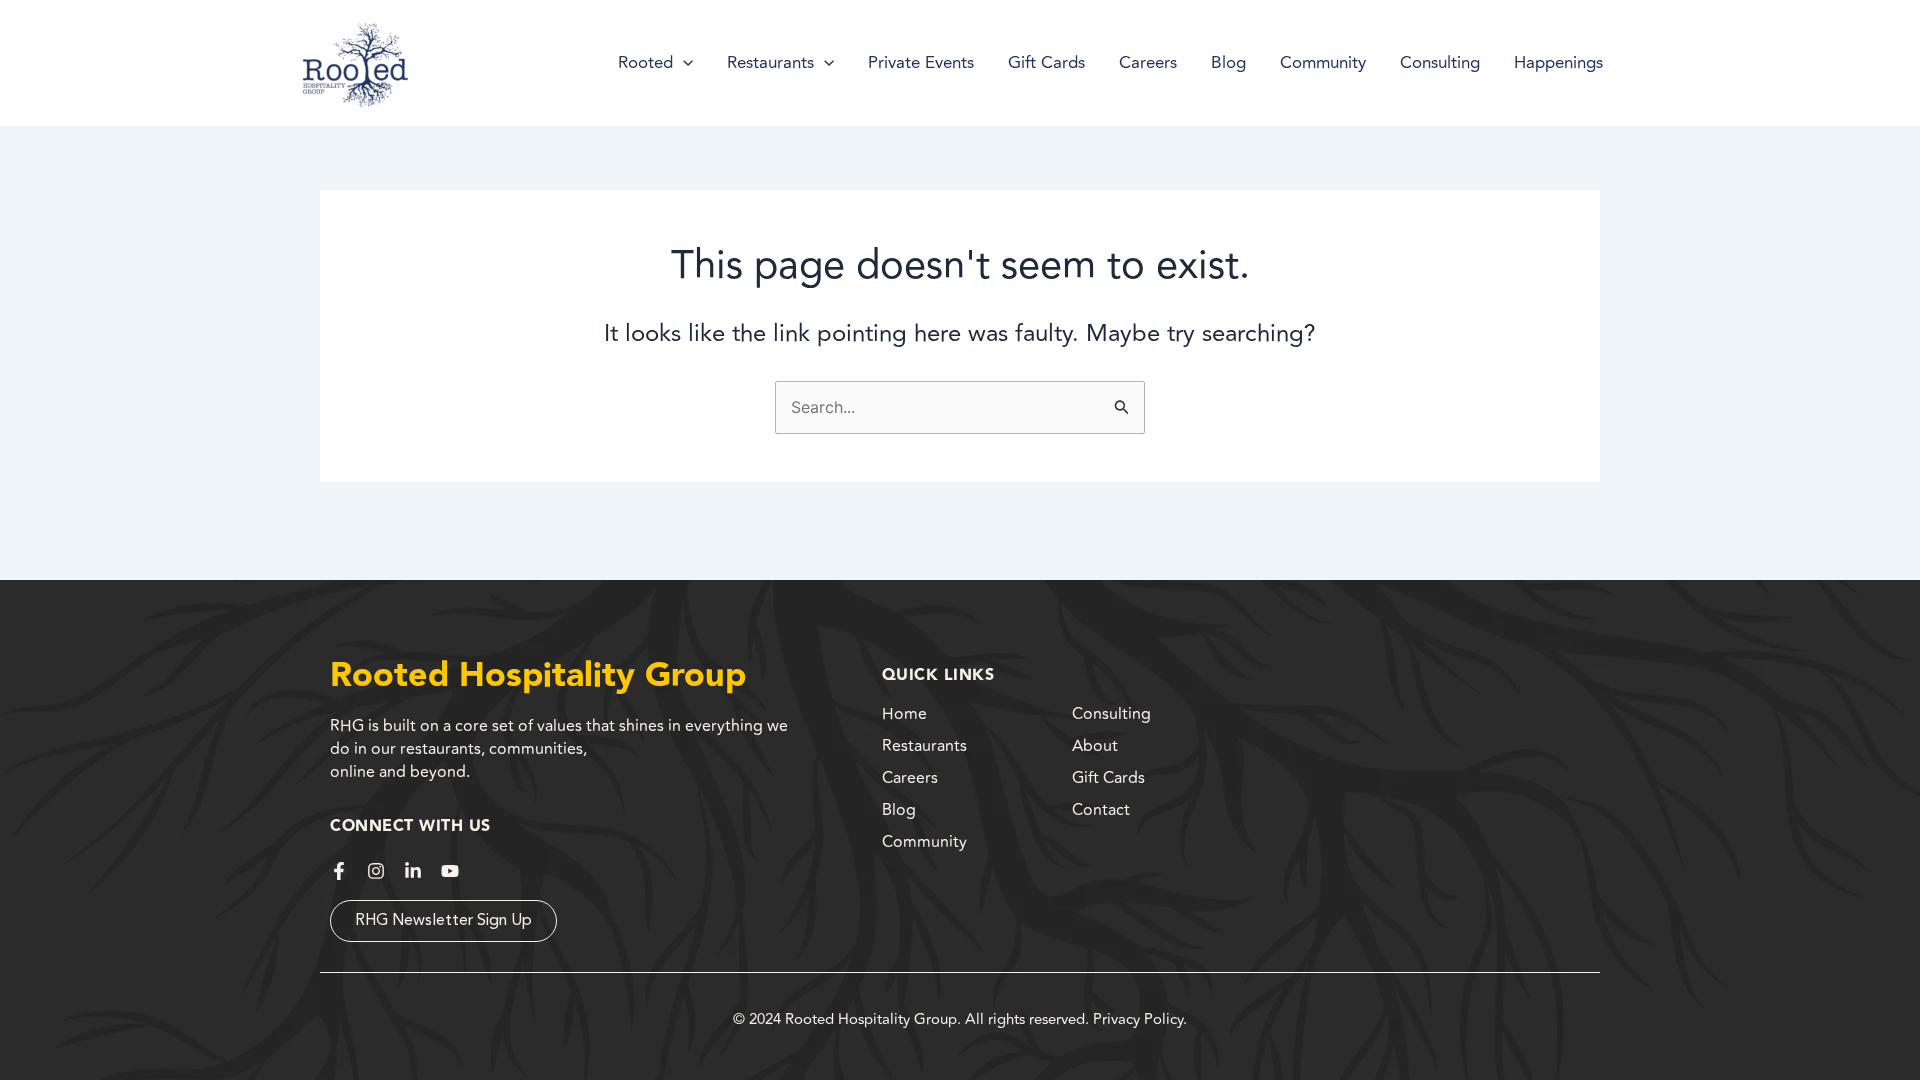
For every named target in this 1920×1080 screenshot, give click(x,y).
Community (924, 842)
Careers (910, 778)
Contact (1101, 810)
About (1095, 746)
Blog (899, 810)
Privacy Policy (1138, 1019)
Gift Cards (1108, 778)
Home (904, 714)
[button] (683, 63)
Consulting (1111, 714)
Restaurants (924, 746)
